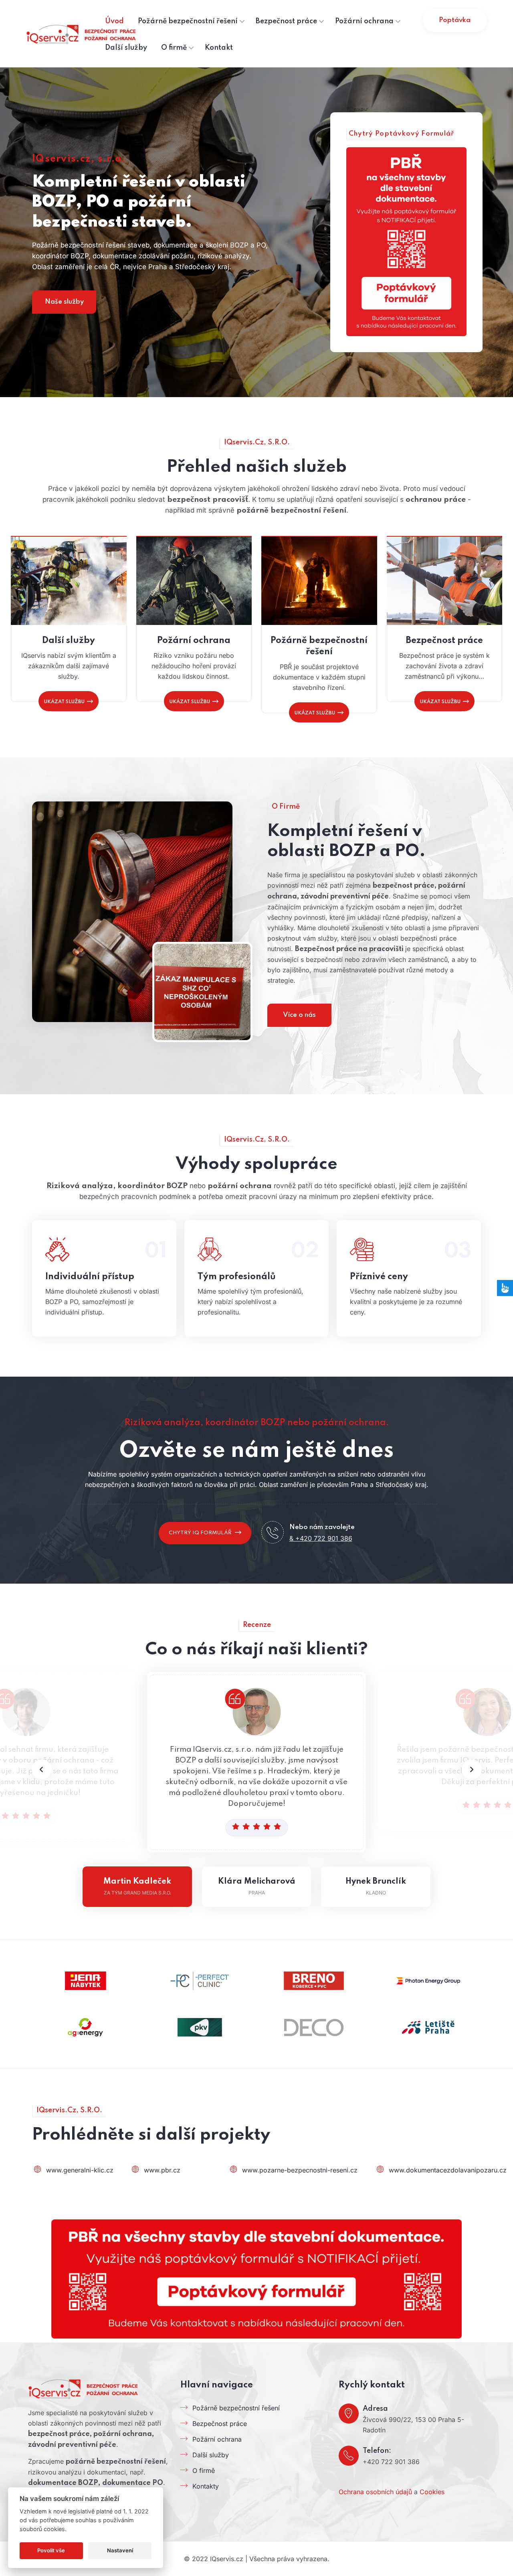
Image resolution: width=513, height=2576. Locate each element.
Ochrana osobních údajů (375, 2492)
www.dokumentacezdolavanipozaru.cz (448, 2170)
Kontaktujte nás (101, 1277)
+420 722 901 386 (391, 2462)
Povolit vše (51, 2550)
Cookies (432, 2492)
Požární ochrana (194, 641)
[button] (472, 1769)
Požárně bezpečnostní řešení (319, 646)
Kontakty (206, 2486)
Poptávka (455, 20)
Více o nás (299, 1015)
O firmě (204, 2471)
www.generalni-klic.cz (80, 2170)
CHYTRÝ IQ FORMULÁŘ (200, 1533)
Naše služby (64, 302)
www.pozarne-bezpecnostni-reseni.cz (300, 2170)
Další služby (69, 641)
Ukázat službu (64, 702)
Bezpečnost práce (444, 641)
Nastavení (120, 2550)
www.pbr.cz (162, 2170)
